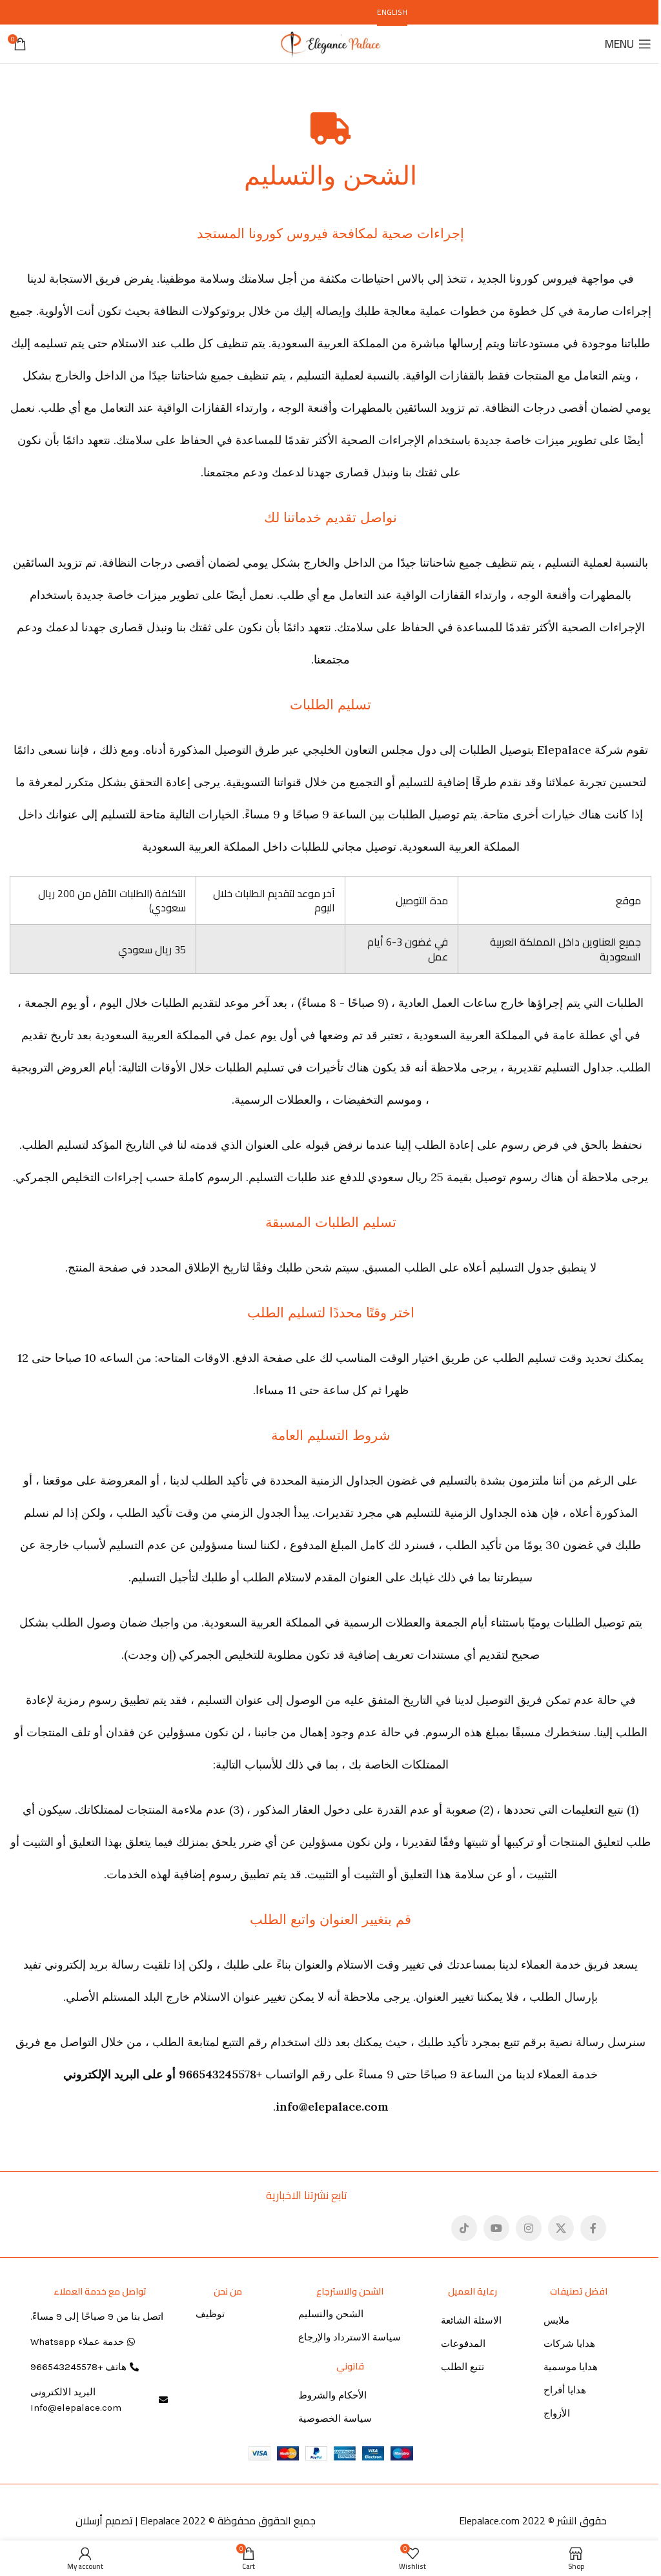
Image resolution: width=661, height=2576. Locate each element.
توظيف (210, 2314)
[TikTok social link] (464, 2228)
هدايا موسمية (571, 2367)
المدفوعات (463, 2344)
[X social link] (561, 2228)
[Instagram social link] (529, 2228)
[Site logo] (330, 43)
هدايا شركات (569, 2344)
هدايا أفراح (565, 2390)
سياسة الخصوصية (335, 2419)
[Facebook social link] (593, 2228)
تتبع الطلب (463, 2367)
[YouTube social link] (496, 2228)
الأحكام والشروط (332, 2395)
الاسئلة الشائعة (471, 2320)
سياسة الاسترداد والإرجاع (350, 2337)
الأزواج (557, 2413)
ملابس (556, 2320)
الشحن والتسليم (331, 2314)
